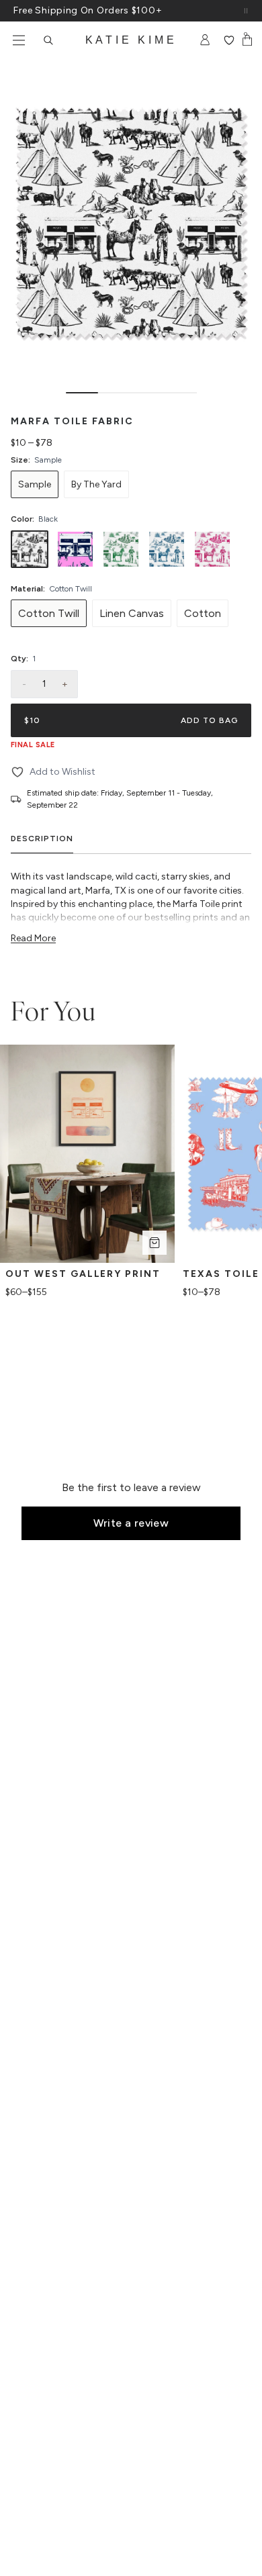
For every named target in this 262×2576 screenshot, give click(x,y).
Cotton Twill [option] (49, 613)
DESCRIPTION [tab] (42, 839)
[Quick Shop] (155, 1243)
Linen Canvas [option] (132, 613)
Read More (33, 938)
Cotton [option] (203, 613)
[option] (35, 484)
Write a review (131, 1523)
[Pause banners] (246, 11)
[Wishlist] (229, 40)
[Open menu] (19, 40)
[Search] (48, 40)
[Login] (205, 40)
